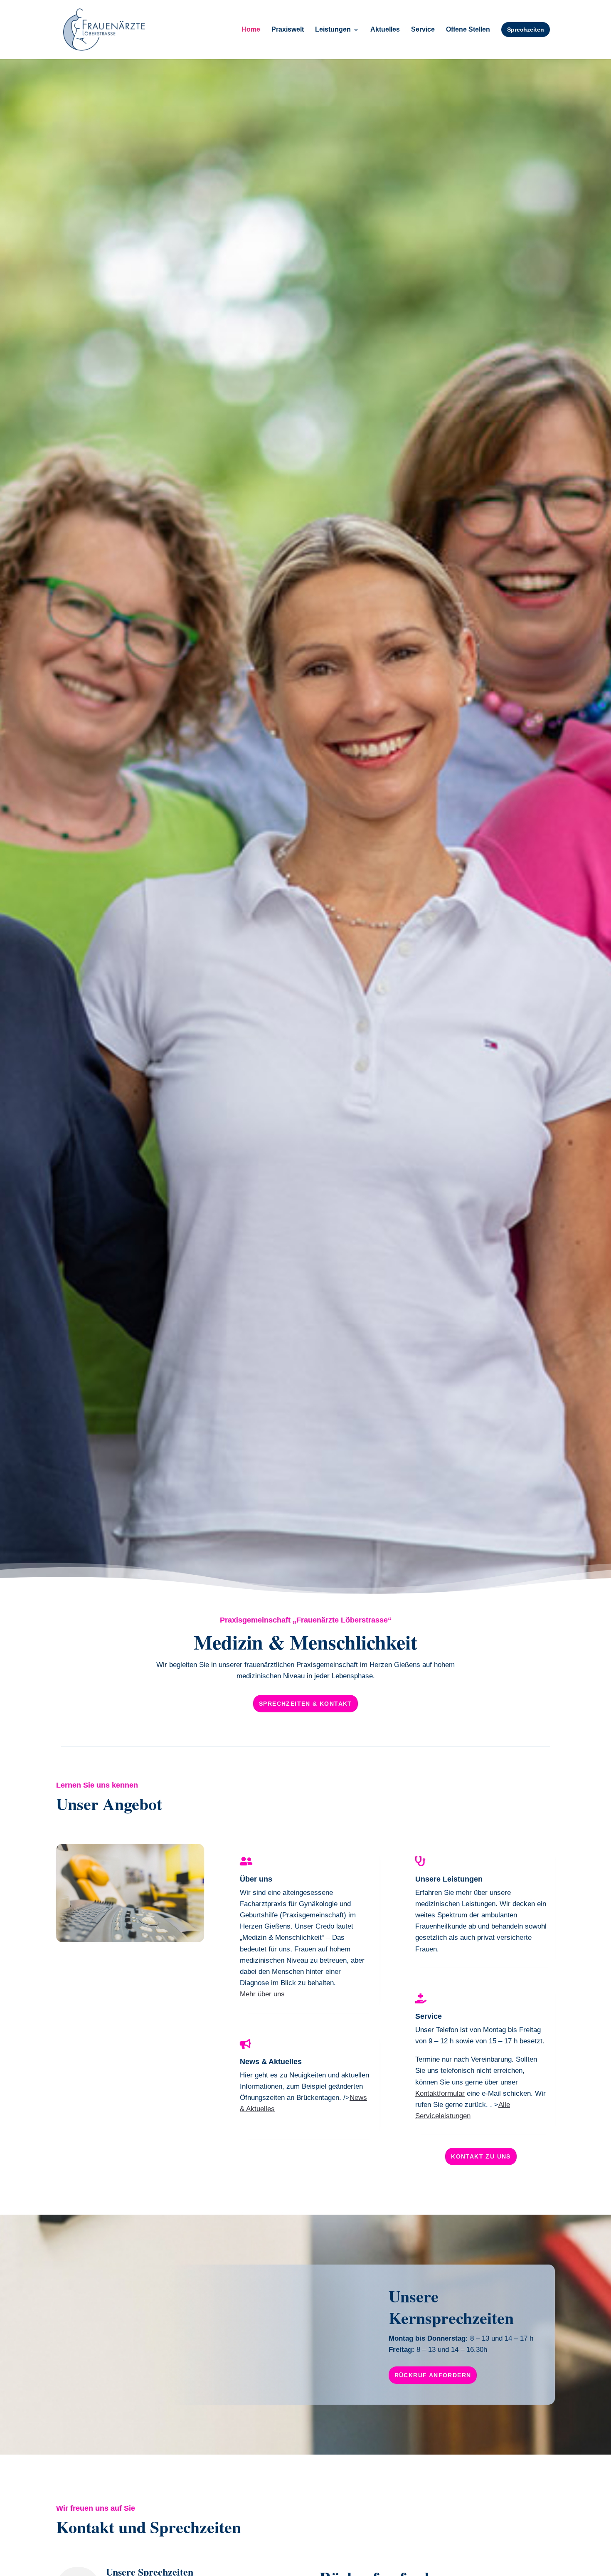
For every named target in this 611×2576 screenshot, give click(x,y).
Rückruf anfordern (433, 2375)
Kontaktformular (440, 2093)
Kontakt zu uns (481, 2156)
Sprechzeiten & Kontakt (305, 1704)
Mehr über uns (262, 1994)
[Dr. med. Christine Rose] (130, 1940)
